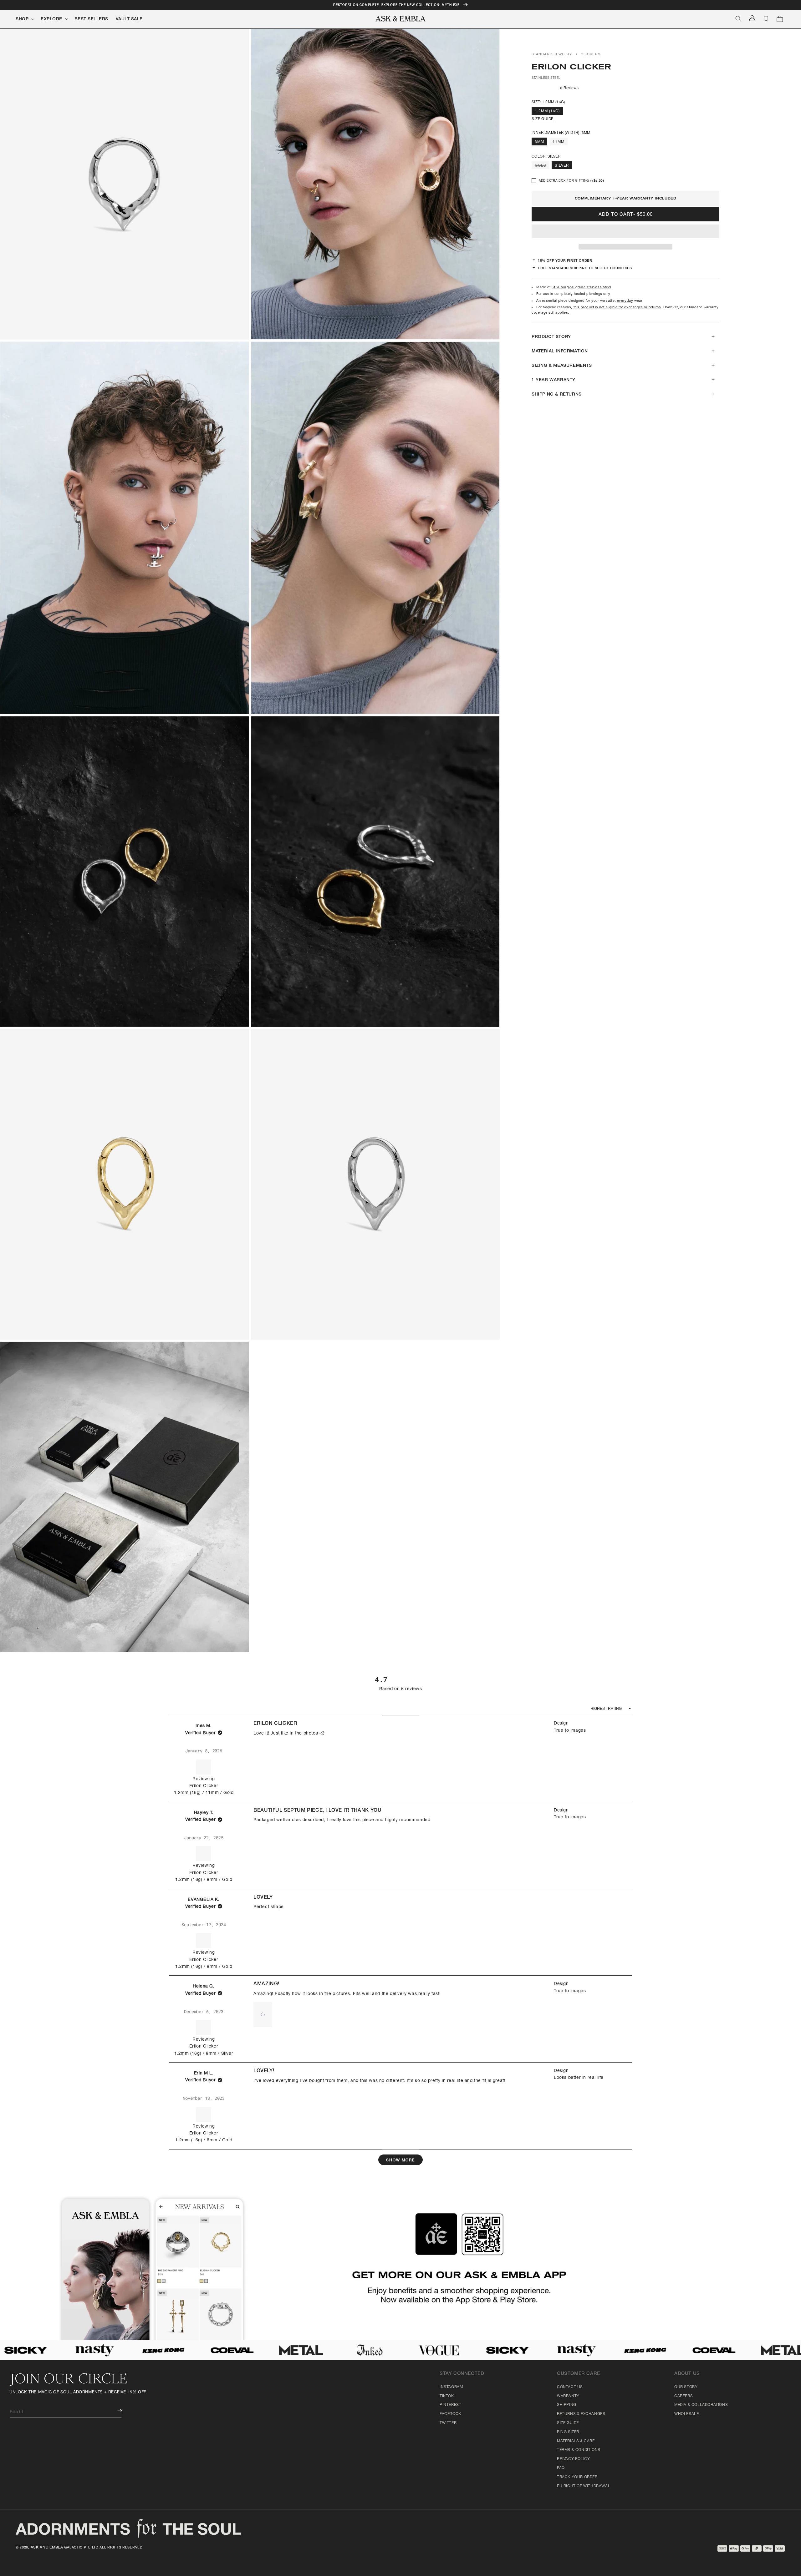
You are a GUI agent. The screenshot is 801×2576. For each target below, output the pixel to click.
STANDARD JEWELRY (552, 55)
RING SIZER (568, 2432)
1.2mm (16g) (547, 111)
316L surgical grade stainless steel (581, 288)
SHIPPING (567, 2405)
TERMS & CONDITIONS (579, 2450)
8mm (539, 142)
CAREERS (684, 2396)
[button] (625, 232)
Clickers (591, 55)
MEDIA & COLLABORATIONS (701, 2405)
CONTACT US (570, 2387)
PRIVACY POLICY (573, 2459)
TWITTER (448, 2423)
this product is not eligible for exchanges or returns (617, 308)
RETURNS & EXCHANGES (581, 2414)
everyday (625, 301)
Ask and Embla (47, 2548)
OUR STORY (686, 2387)
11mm (559, 142)
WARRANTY (568, 2396)
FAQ (561, 2468)
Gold (542, 166)
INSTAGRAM (451, 2387)
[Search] (738, 19)
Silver (562, 166)
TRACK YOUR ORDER (577, 2477)
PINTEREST (450, 2405)
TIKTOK (447, 2396)
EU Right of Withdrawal (584, 2486)
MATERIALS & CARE (576, 2441)
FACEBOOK (450, 2414)
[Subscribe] (115, 2411)
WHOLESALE (686, 2414)
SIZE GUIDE (543, 119)
